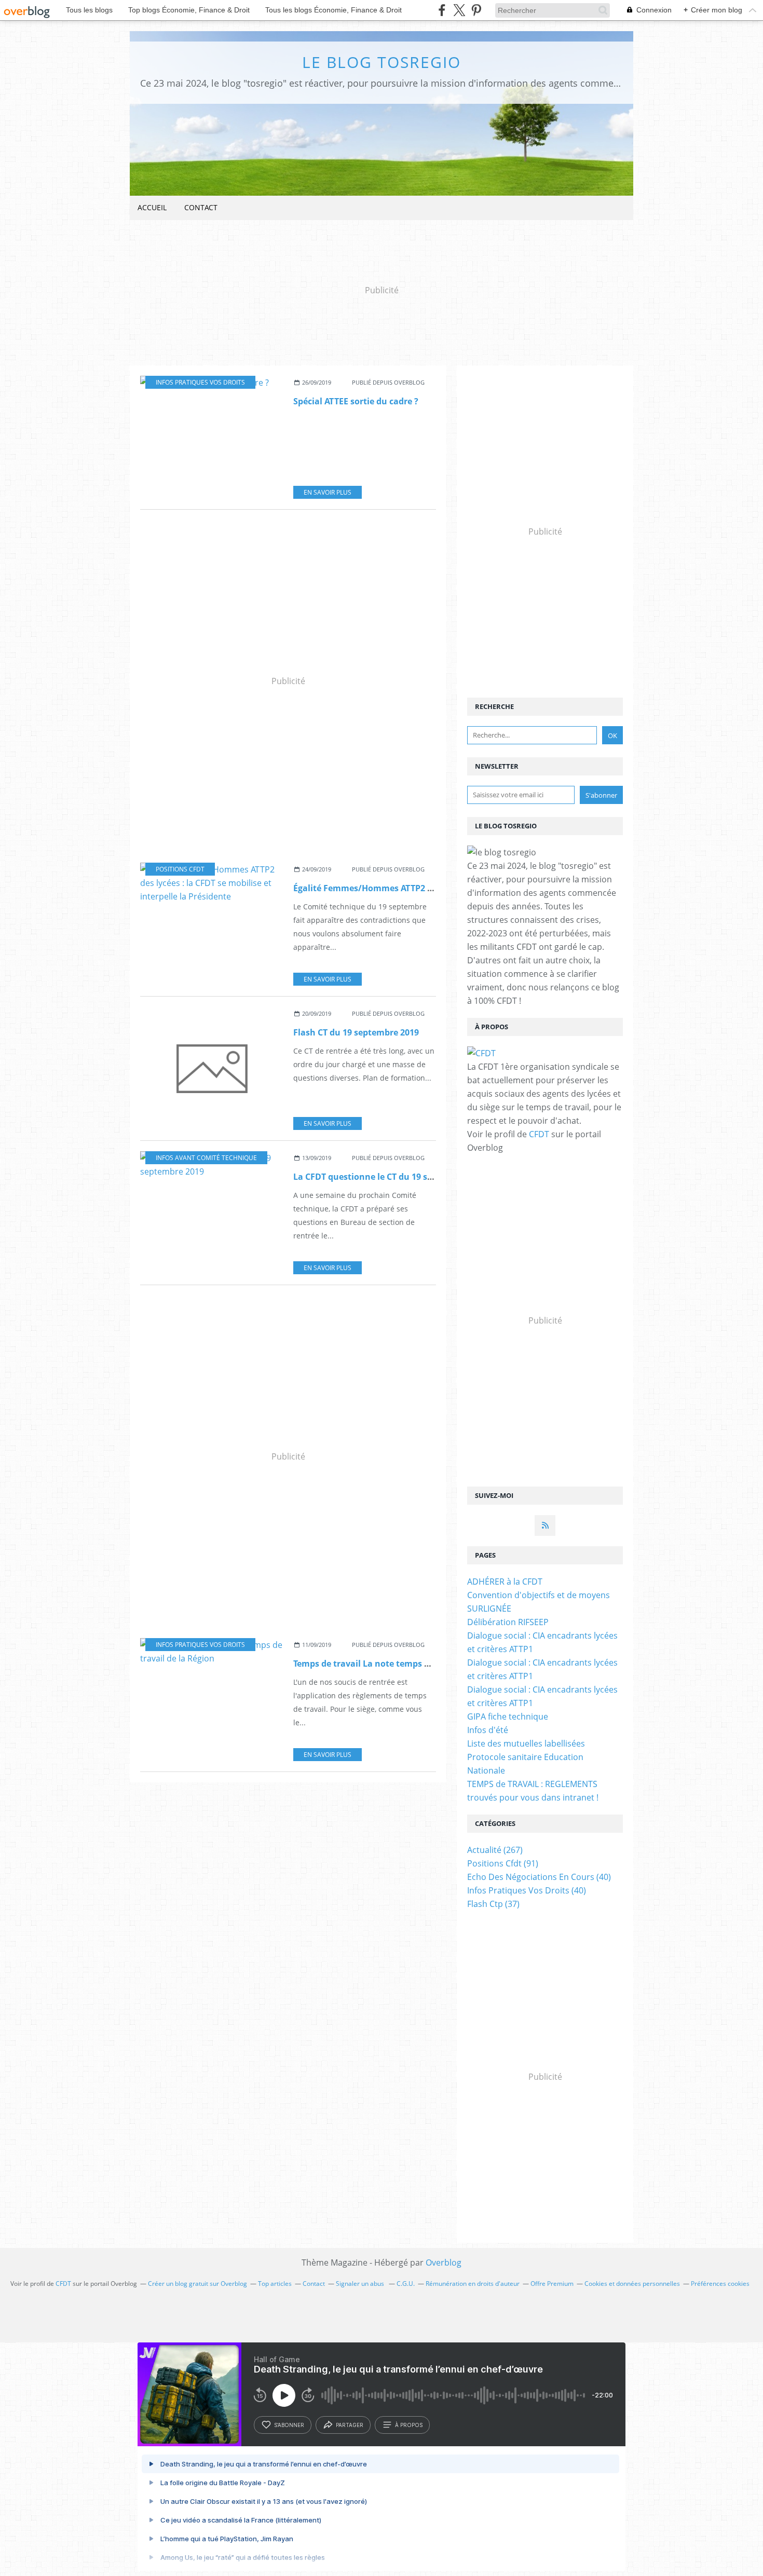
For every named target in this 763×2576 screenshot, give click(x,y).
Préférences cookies (720, 2284)
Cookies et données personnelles (632, 2284)
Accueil (152, 207)
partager (350, 2425)
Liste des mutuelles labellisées (526, 1743)
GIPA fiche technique (508, 1716)
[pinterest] (476, 10)
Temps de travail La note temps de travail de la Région (405, 1664)
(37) (493, 1904)
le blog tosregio (382, 62)
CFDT (539, 1134)
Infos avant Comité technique (206, 1158)
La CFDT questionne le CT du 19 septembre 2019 (391, 1177)
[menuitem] (152, 208)
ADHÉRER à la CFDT (505, 1582)
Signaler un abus (361, 2284)
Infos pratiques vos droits (200, 382)
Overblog (444, 2262)
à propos (409, 2425)
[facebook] (442, 10)
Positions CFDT (180, 869)
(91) (503, 1863)
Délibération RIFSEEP (508, 1622)
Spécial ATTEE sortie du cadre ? (356, 401)
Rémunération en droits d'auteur (473, 2284)
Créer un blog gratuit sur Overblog (197, 2284)
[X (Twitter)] (459, 10)
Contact (201, 207)
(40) (539, 1877)
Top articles (275, 2284)
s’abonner (289, 2425)
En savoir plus (328, 492)
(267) (495, 1850)
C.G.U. (406, 2284)
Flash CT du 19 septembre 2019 (356, 1032)
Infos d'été (488, 1730)
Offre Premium (552, 2284)
